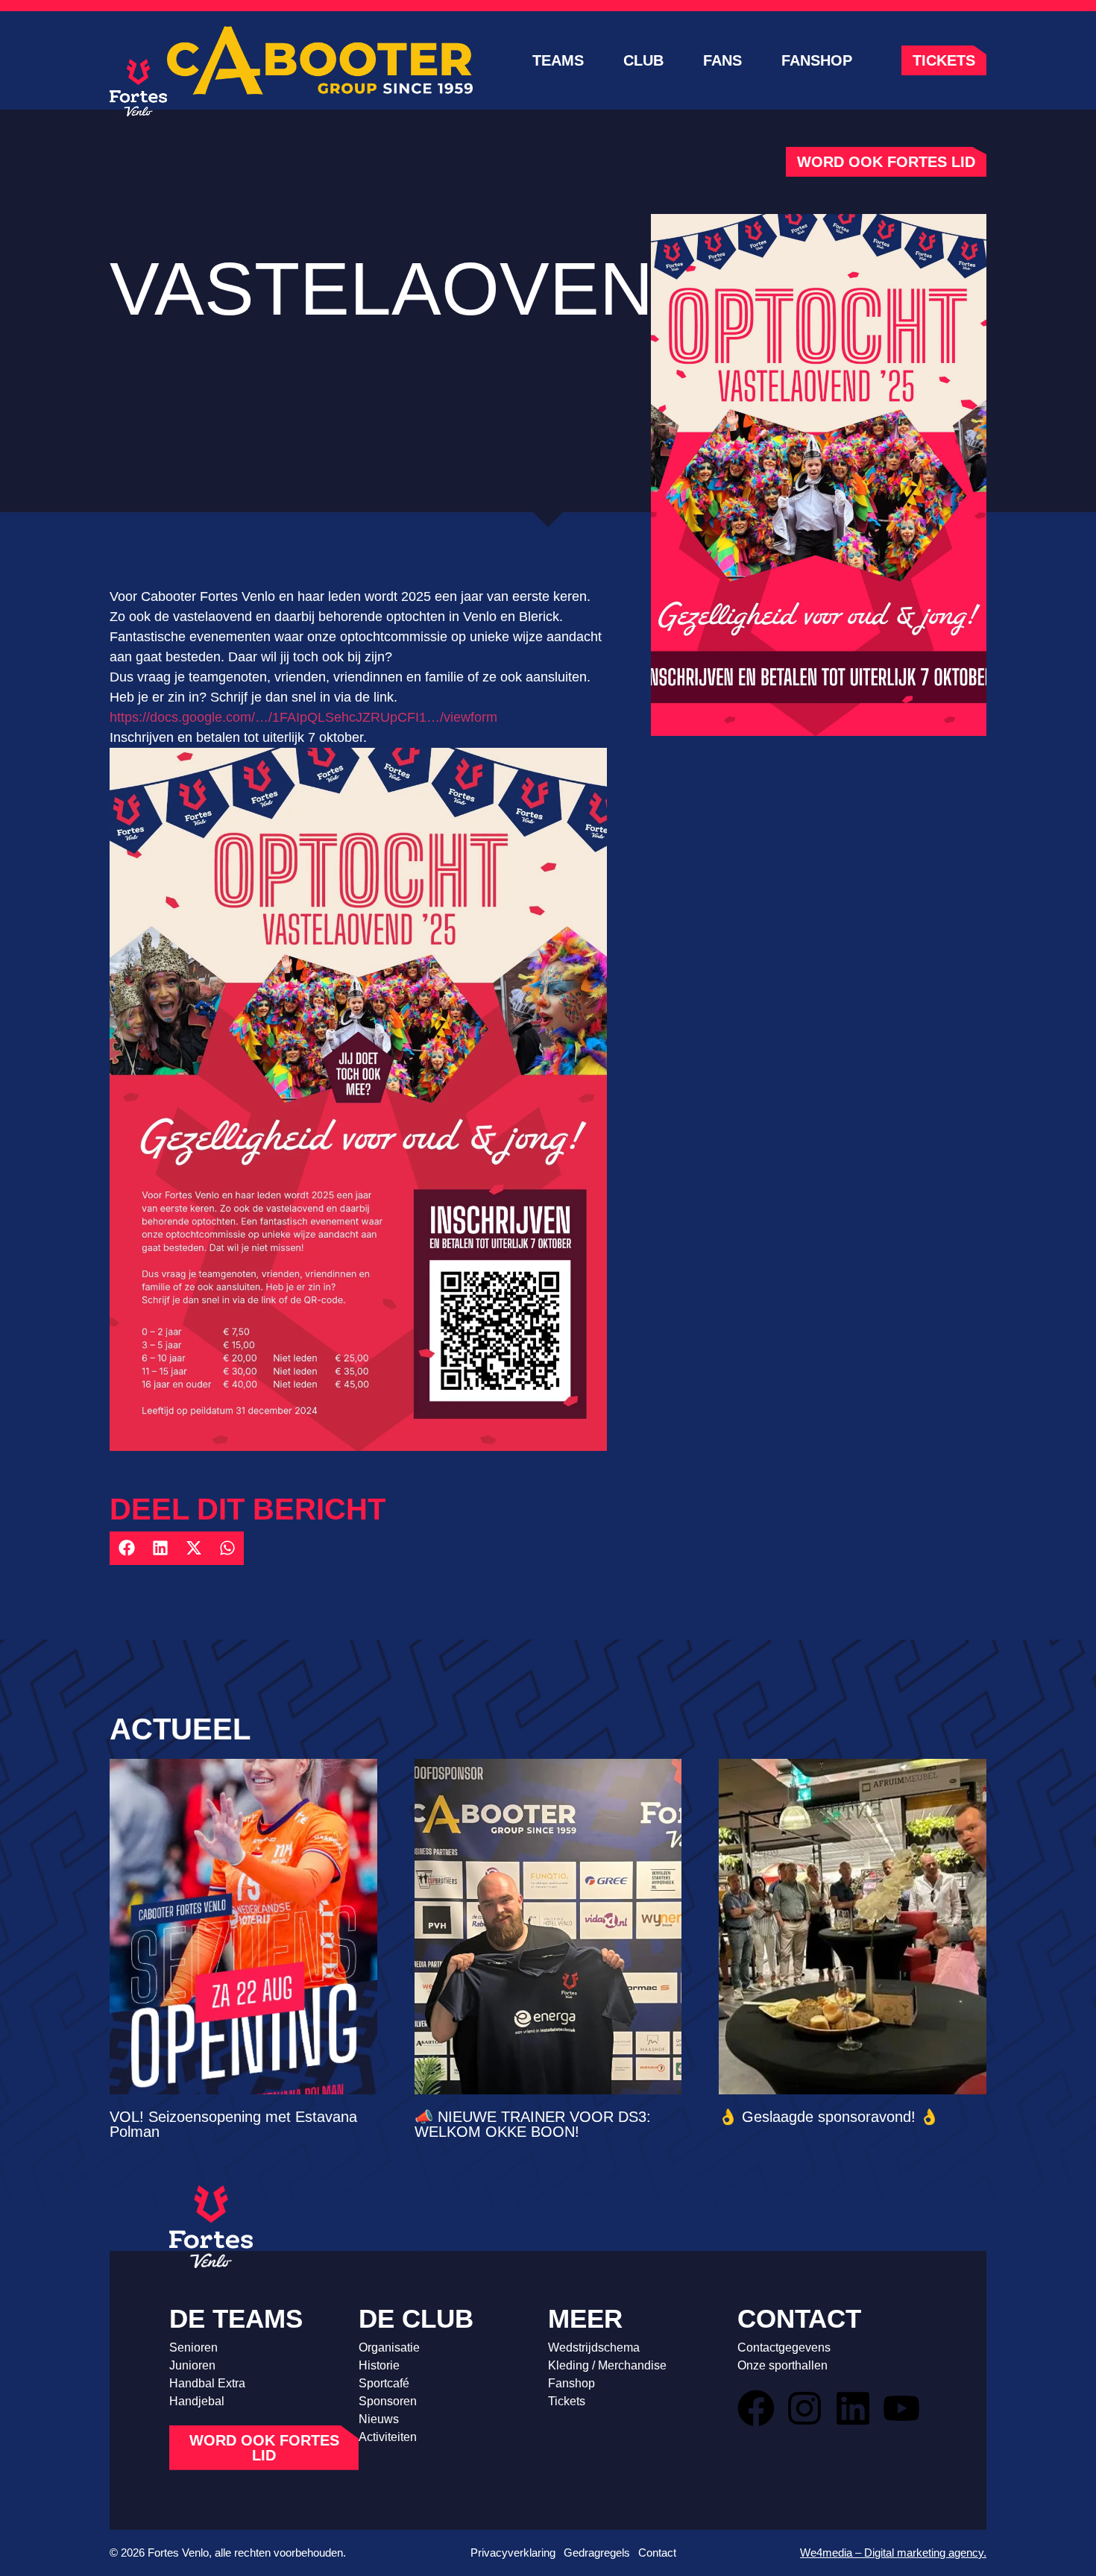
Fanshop (817, 60)
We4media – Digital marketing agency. (893, 2553)
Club (643, 60)
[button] (126, 1548)
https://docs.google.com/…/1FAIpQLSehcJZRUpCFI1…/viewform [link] (303, 717)
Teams (558, 60)
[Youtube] (901, 2408)
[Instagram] (804, 2408)
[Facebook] (756, 2408)
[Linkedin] (853, 2408)
